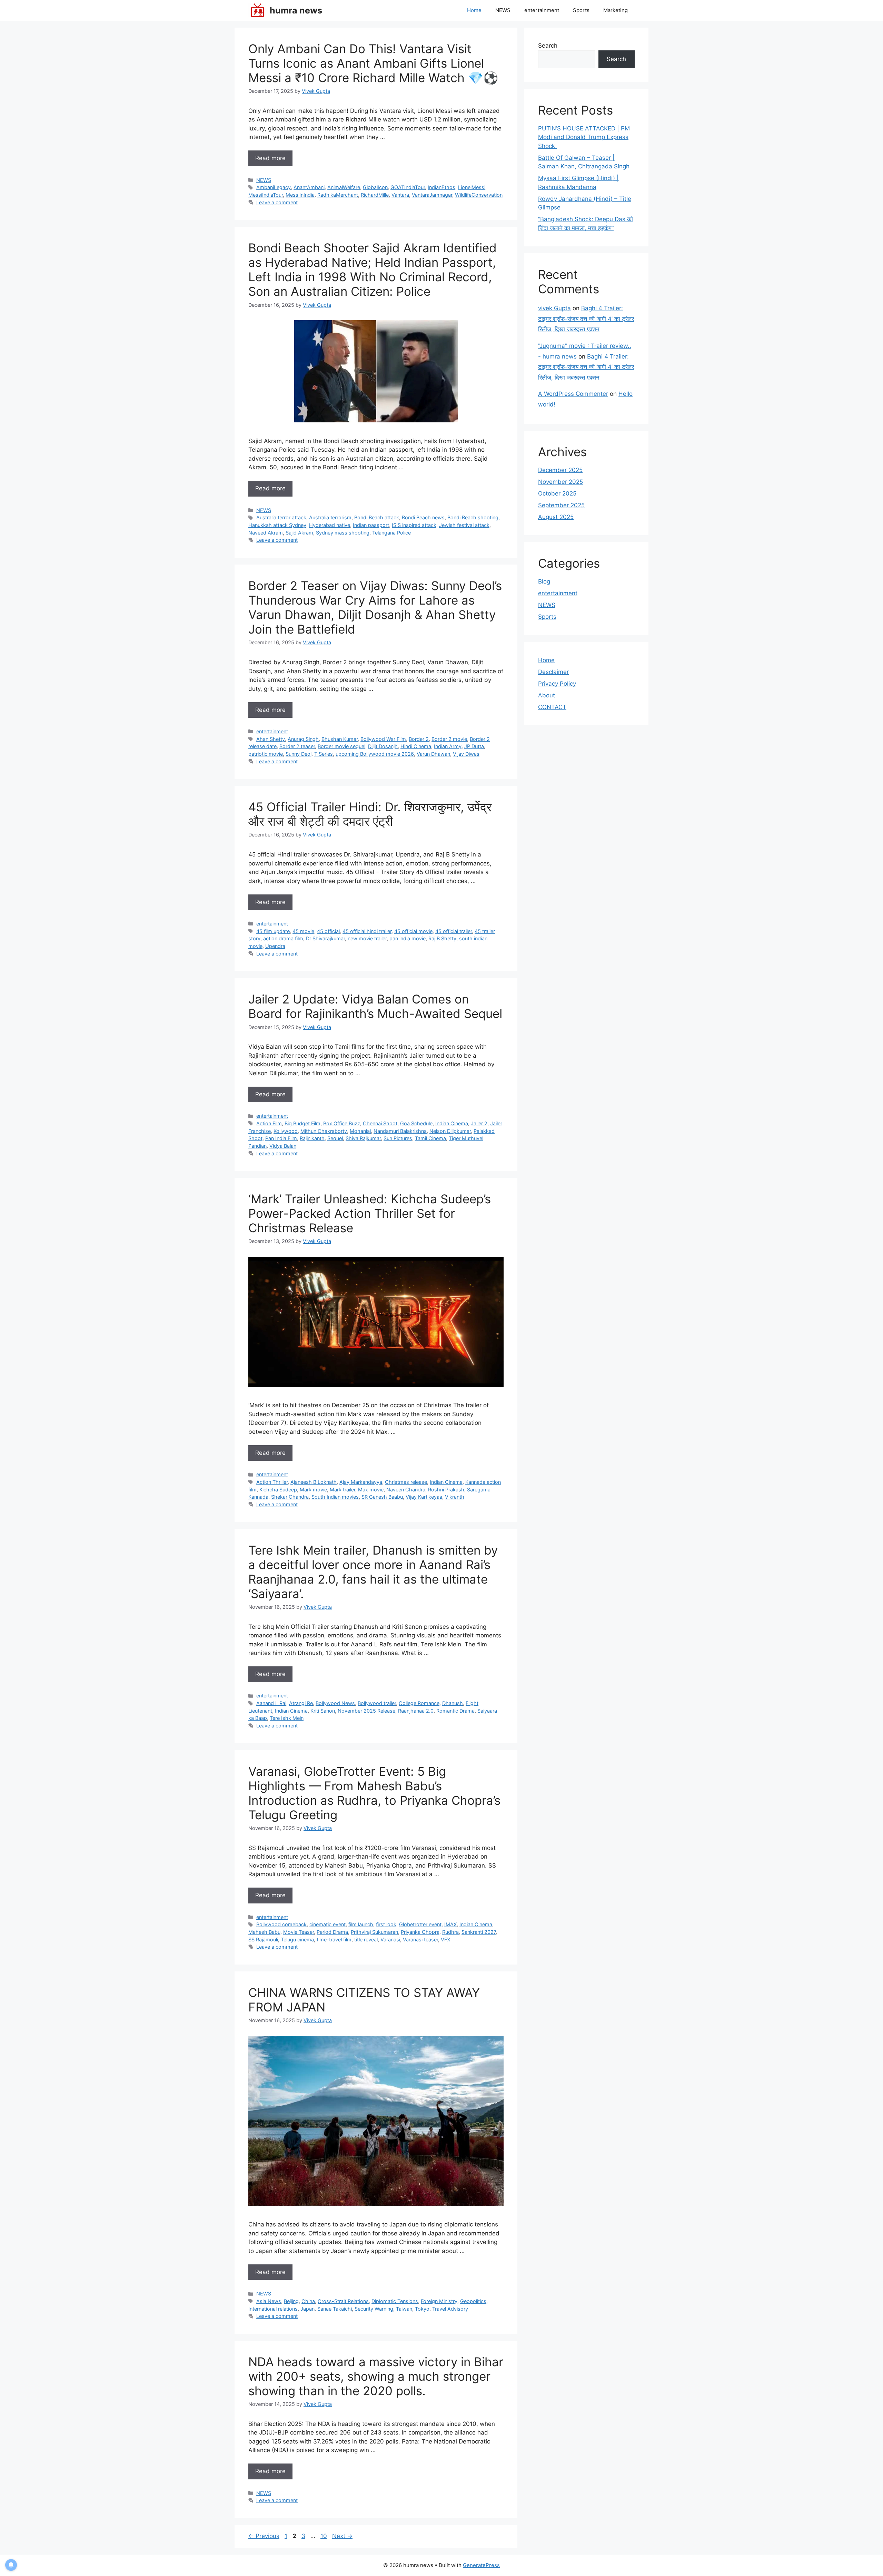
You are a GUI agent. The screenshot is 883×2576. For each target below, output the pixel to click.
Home (474, 10)
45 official (328, 931)
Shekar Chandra (290, 1497)
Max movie (371, 1490)
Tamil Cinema (430, 1138)
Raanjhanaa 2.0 (416, 1711)
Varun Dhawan (433, 754)
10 (324, 2536)
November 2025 (560, 482)
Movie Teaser (299, 1932)
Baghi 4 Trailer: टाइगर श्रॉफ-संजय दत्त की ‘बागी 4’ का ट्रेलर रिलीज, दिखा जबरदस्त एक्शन (586, 319)
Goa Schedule (416, 1123)
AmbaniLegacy (274, 187)
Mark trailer (343, 1490)
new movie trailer (367, 938)
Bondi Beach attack (377, 517)
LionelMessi (472, 187)
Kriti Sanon (323, 1711)
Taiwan (404, 2309)
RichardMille (375, 195)
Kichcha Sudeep (278, 1490)
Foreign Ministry (439, 2301)
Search (548, 46)
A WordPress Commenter (573, 394)
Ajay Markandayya (361, 1482)
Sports (581, 10)
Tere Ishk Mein (287, 1718)
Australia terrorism (330, 517)
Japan (307, 2309)
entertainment (542, 10)
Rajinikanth (312, 1138)
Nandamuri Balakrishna (400, 1131)
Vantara (400, 195)
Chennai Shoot (380, 1123)
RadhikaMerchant (338, 195)
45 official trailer (454, 931)
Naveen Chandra (406, 1490)
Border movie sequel (341, 746)
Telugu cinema (297, 1940)
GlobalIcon (375, 187)
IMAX (450, 1924)
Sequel (335, 1138)
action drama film (283, 938)
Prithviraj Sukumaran (374, 1932)
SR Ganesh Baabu (382, 1497)
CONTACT (552, 707)
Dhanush (453, 1703)
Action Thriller (272, 1482)
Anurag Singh (303, 739)
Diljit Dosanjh (383, 746)
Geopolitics (473, 2301)
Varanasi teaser (420, 1940)
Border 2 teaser (297, 746)
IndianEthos (441, 187)
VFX (445, 1940)
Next (342, 2536)
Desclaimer (553, 672)
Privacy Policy (557, 684)
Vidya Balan (283, 1146)
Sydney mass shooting (343, 533)
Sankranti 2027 (479, 1932)
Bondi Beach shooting (473, 517)
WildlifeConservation (479, 195)
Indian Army (448, 746)
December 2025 (560, 470)
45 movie (303, 931)
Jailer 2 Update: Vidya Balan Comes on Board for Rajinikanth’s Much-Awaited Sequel (375, 1006)
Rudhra (450, 1932)
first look (386, 1924)
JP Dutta (474, 746)
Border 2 (419, 739)
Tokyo (422, 2309)
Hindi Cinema (416, 746)
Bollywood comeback (281, 1924)
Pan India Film (281, 1138)
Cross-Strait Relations (343, 2301)
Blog (544, 581)
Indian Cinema (452, 1123)
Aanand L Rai (271, 1703)
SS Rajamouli (263, 1940)
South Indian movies (335, 1497)
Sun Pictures (398, 1138)
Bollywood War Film (383, 739)
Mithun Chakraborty (324, 1131)
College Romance (419, 1703)
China (308, 2301)
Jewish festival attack (464, 525)
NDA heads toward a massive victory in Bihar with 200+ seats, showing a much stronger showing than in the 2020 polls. (376, 2376)
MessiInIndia (300, 195)
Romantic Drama (455, 1711)
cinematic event (328, 1924)
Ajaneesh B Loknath (314, 1482)
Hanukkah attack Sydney (277, 525)
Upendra (275, 946)
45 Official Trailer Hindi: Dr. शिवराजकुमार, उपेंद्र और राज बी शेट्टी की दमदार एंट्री (370, 814)
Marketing (616, 10)
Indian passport (371, 525)
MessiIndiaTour (266, 195)
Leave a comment (277, 202)
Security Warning (374, 2309)
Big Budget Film (302, 1123)
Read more (270, 158)
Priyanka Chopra (420, 1932)
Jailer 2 (479, 1123)
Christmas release (406, 1482)
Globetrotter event (420, 1924)
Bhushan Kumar (340, 739)
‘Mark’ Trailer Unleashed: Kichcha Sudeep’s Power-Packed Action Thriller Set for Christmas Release (370, 1213)
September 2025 (561, 505)
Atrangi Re (301, 1703)
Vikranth (455, 1497)
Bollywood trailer (377, 1703)
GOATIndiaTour (408, 187)
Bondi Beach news (423, 517)
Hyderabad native (330, 525)
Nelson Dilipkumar (450, 1131)
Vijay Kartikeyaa (424, 1497)
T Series (324, 754)
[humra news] (257, 10)
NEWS (503, 10)
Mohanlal (360, 1131)
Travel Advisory (450, 2309)
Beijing (291, 2301)
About (547, 695)
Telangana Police (391, 533)
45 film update (273, 931)
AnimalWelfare (344, 187)
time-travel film (334, 1940)
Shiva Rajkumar (363, 1138)
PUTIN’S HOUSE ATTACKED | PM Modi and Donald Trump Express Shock (584, 137)
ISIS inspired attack (414, 525)
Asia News (269, 2301)
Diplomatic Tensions (395, 2301)
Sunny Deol (299, 754)
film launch (361, 1924)
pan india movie (408, 938)
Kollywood (286, 1131)
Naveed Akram (266, 533)
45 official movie (413, 931)
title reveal (366, 1940)
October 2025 (557, 493)
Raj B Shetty (442, 938)
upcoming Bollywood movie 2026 (375, 754)
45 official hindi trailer (367, 931)
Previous (264, 2536)
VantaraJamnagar (432, 195)
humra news (296, 10)
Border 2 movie (449, 739)
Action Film (269, 1123)
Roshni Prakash (446, 1490)
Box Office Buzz (342, 1123)
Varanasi (390, 1940)
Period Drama (332, 1932)
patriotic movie (266, 754)
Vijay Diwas (466, 754)
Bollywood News (335, 1703)
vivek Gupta (554, 308)
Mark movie (313, 1490)
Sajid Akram (299, 533)
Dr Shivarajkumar (325, 938)
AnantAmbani (309, 187)
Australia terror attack (281, 517)
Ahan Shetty (271, 739)
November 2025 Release (366, 1711)
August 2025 (556, 517)
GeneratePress (481, 2565)
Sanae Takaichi (335, 2309)
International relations (273, 2309)
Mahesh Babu (264, 1932)
